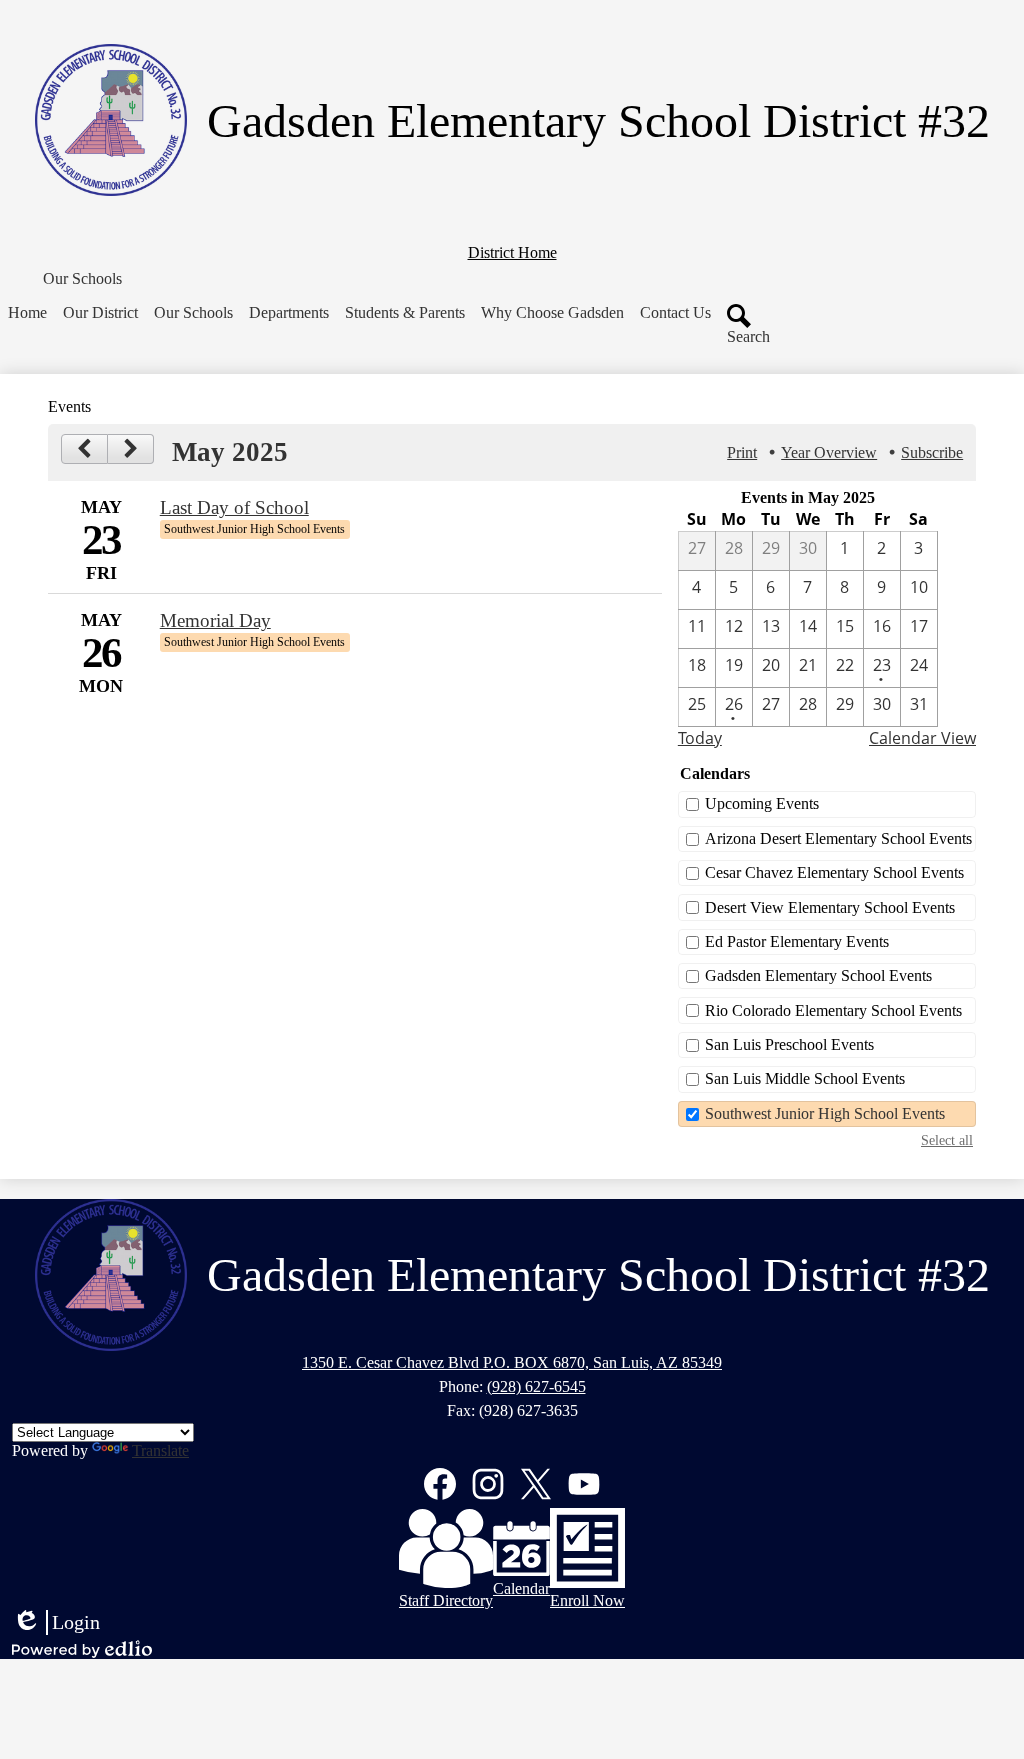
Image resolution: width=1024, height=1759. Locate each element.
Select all (947, 1140)
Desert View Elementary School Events (830, 907)
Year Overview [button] (829, 452)
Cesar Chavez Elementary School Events (834, 872)
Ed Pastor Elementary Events (797, 941)
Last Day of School (234, 507)
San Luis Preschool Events (789, 1044)
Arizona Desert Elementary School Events (838, 838)
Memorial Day (215, 620)
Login (56, 1623)
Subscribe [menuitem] (932, 452)
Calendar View (922, 738)
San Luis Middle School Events (805, 1078)
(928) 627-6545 (536, 1386)
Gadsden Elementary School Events (818, 975)
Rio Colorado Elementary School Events (833, 1010)
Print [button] (742, 452)
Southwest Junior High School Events (825, 1113)
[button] (82, 279)
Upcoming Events (762, 803)
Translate (160, 1450)
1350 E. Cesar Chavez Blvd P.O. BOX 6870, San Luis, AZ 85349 (512, 1362)
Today (700, 738)
